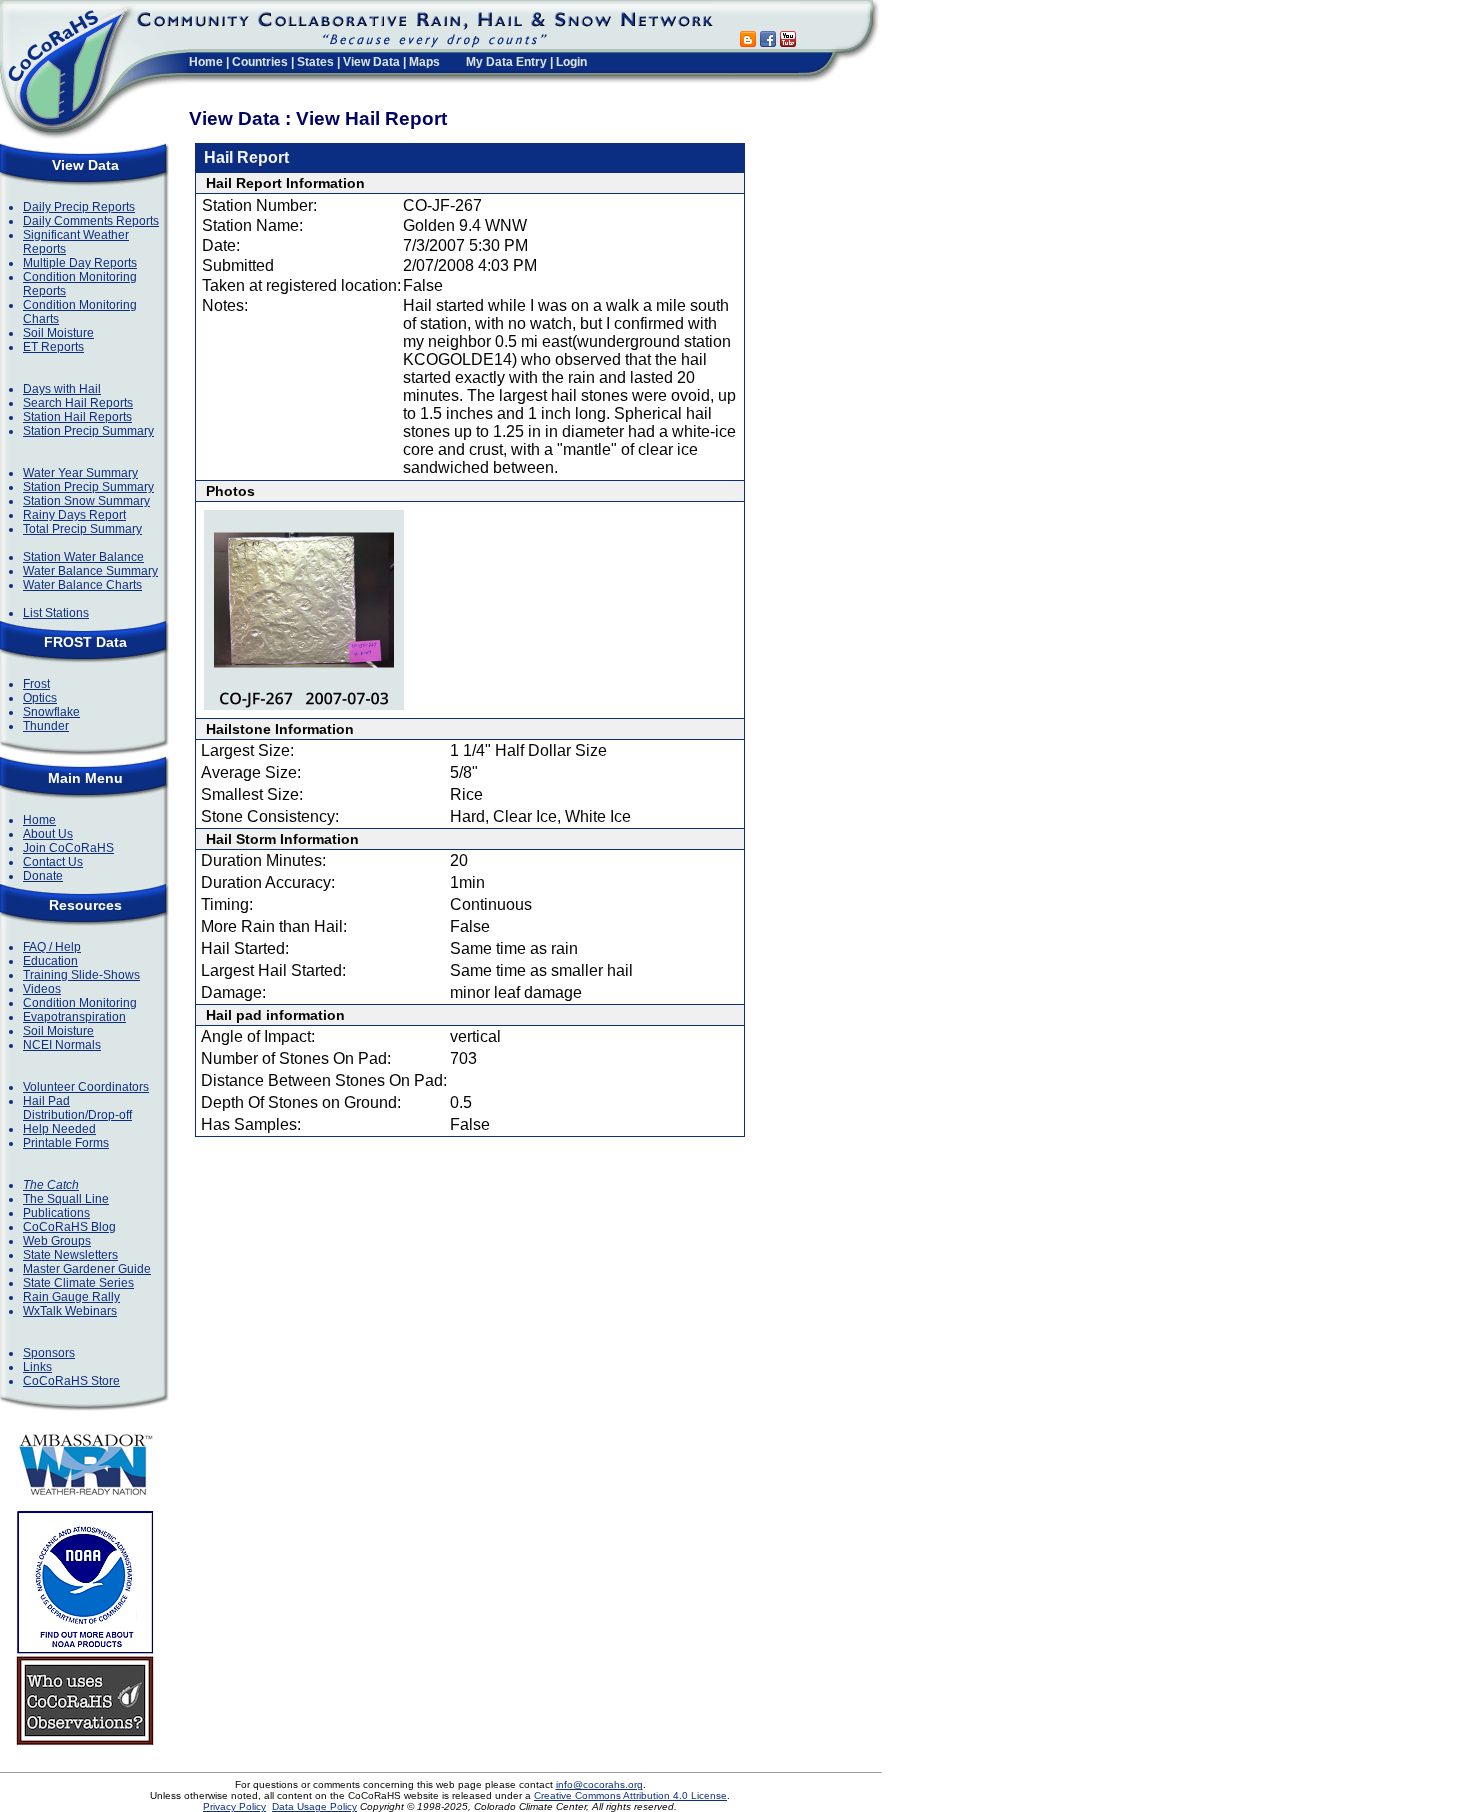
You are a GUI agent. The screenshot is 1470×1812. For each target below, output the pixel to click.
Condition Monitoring (80, 1003)
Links (37, 1367)
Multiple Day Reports (80, 263)
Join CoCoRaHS (68, 848)
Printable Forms (66, 1143)
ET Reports (53, 347)
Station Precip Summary (88, 431)
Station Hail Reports (77, 417)
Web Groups (57, 1241)
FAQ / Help (52, 947)
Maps (424, 62)
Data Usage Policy (314, 1806)
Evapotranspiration (74, 1017)
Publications (56, 1213)
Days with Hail (62, 389)
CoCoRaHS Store (71, 1381)
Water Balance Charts (82, 585)
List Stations (56, 613)
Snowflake (51, 712)
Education (50, 961)
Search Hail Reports (78, 403)
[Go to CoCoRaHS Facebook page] (768, 41)
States (315, 62)
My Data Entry (506, 62)
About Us (48, 834)
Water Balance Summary (90, 571)
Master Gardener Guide (87, 1269)
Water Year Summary (80, 473)
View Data (371, 62)
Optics (40, 698)
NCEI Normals (62, 1045)
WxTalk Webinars (70, 1311)
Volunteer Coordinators (86, 1087)
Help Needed (59, 1129)
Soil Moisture (58, 333)
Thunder (46, 726)
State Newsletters (70, 1255)
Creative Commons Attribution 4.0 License (630, 1795)
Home (206, 62)
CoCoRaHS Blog (69, 1227)
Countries (260, 62)
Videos (42, 989)
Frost (36, 684)
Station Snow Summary (86, 501)
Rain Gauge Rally (71, 1297)
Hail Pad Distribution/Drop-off (77, 1108)
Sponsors (49, 1353)
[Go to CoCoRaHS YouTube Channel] (788, 41)
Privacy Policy (234, 1806)
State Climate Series (78, 1283)
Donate (43, 876)
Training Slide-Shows (81, 975)
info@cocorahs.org (599, 1784)
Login (571, 62)
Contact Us (53, 862)
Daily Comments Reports (91, 221)
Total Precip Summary (82, 529)
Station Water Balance (83, 557)
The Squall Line (66, 1199)
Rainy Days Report (74, 515)
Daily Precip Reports (79, 207)
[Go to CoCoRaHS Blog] (748, 41)
